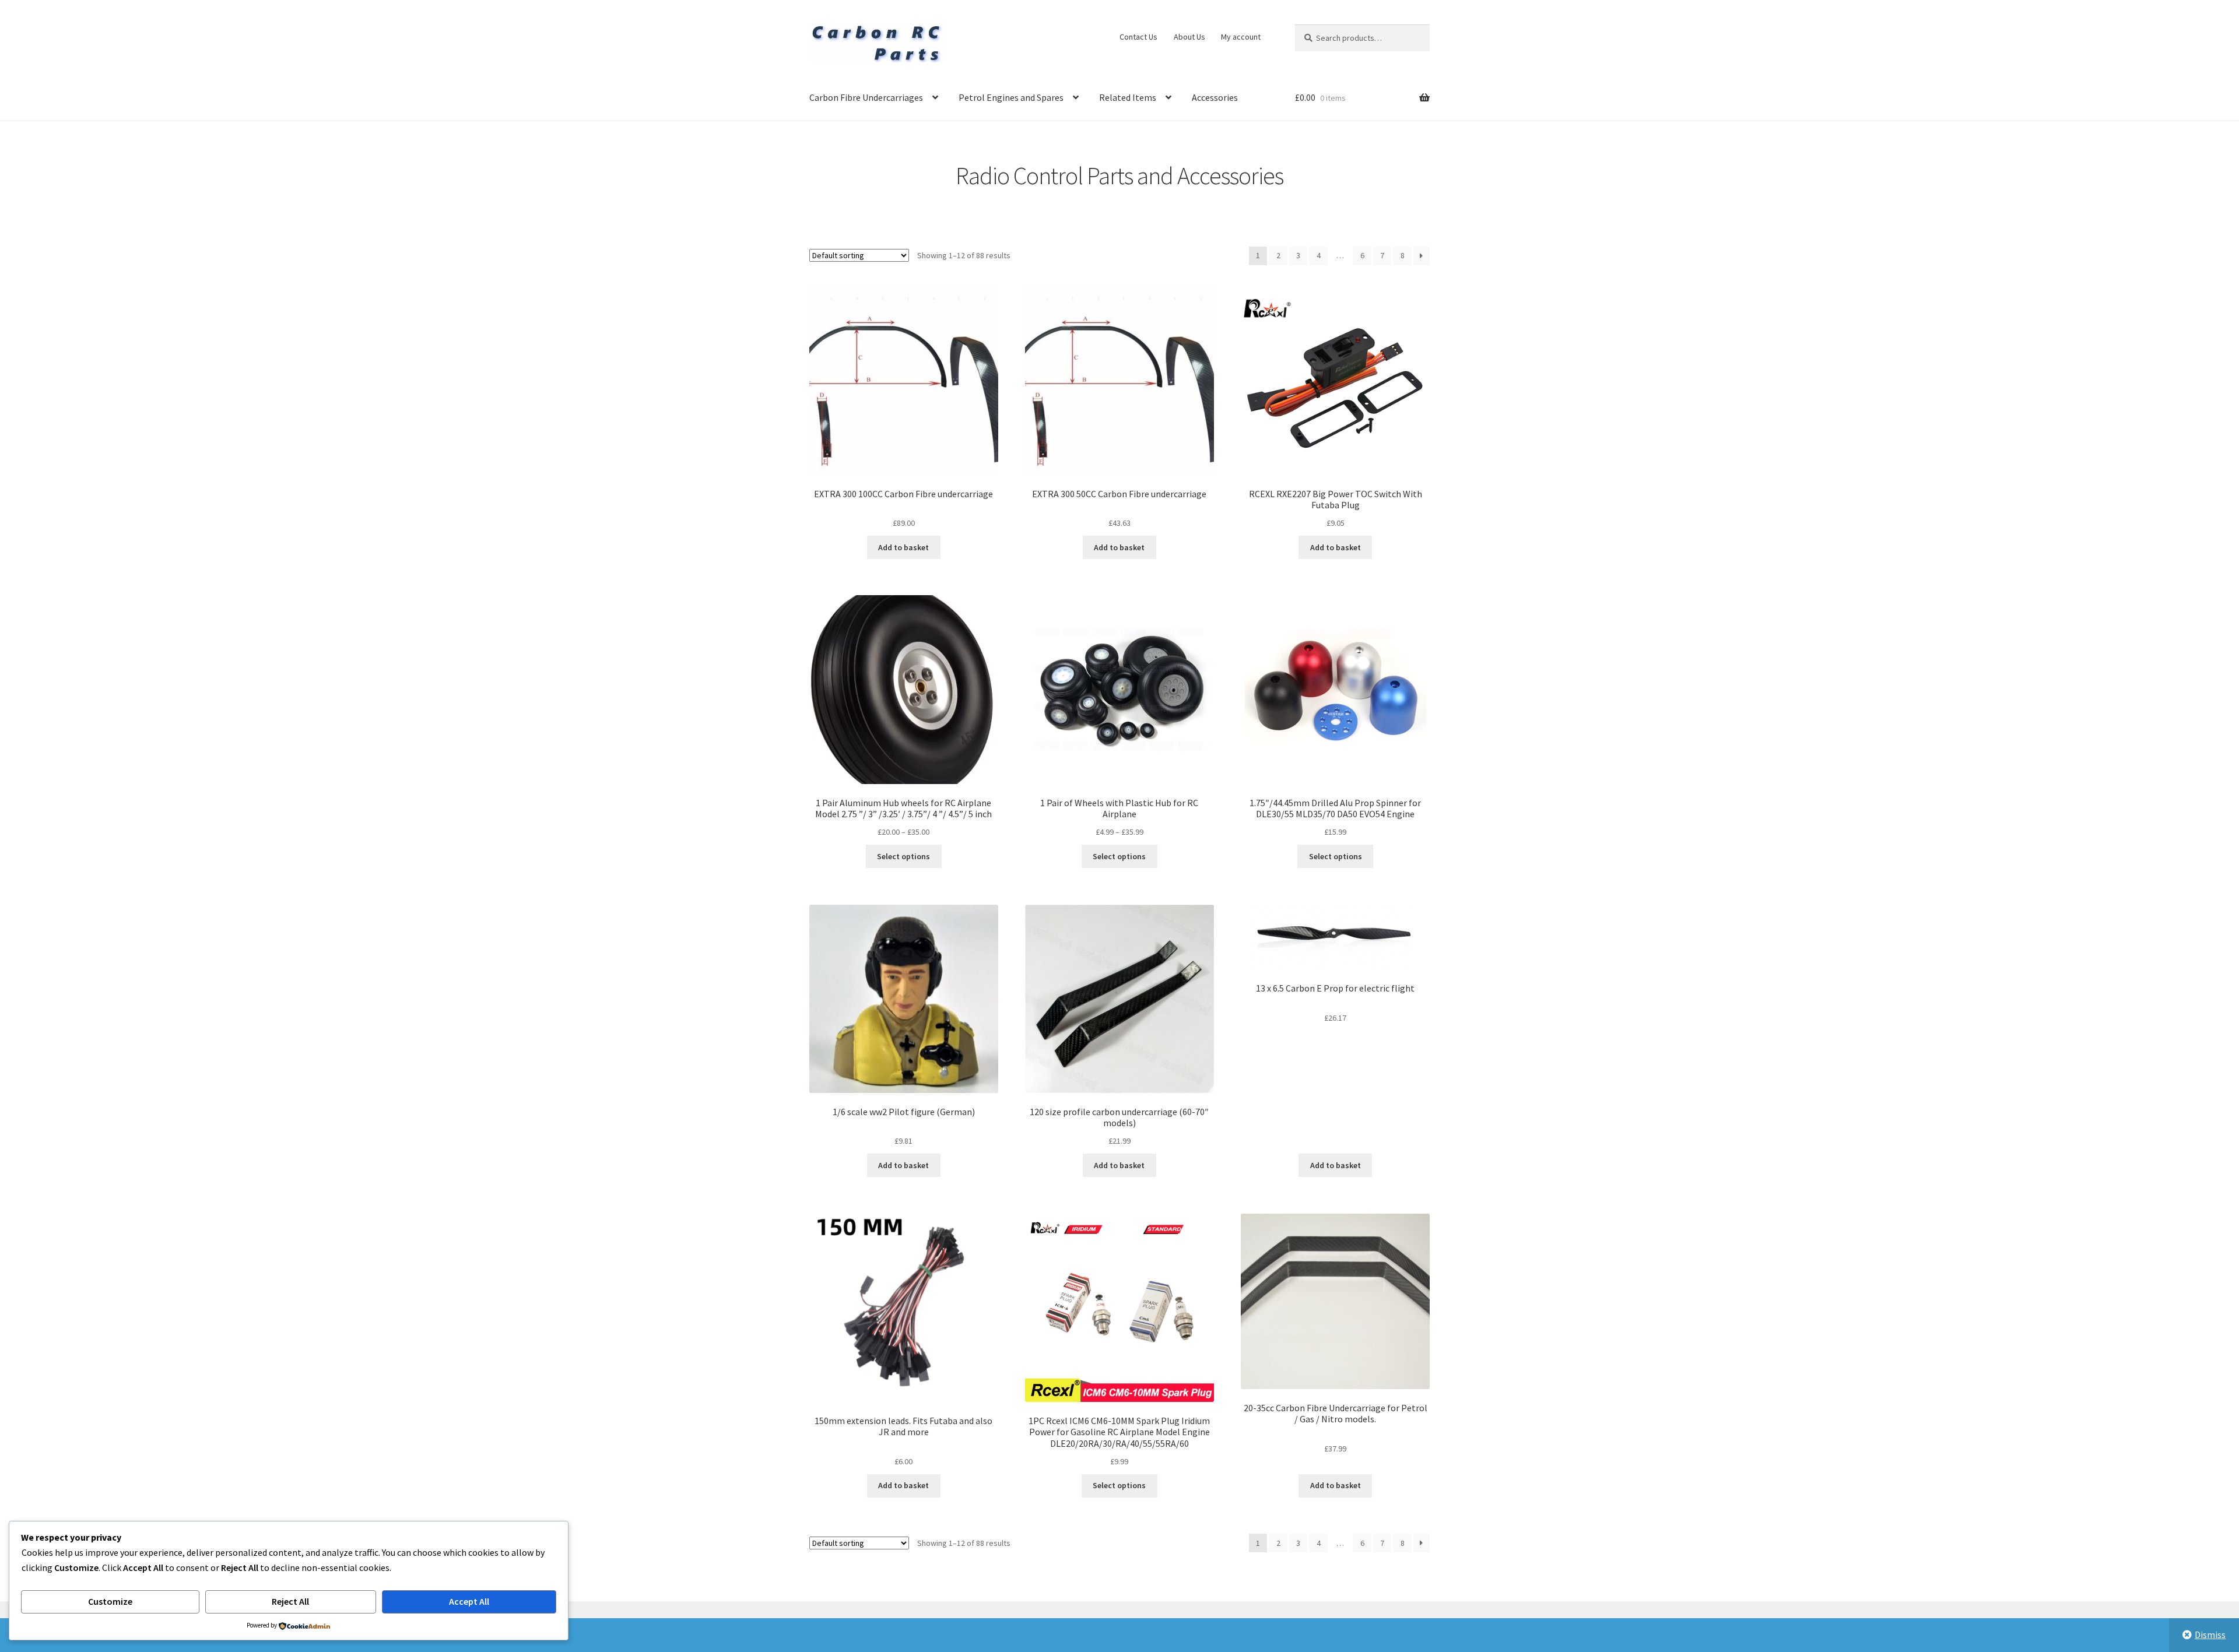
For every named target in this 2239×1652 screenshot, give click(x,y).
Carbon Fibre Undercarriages (866, 97)
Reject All (290, 1601)
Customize (110, 1601)
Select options (903, 856)
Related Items (1128, 97)
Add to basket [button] (903, 547)
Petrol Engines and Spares (1011, 97)
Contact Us (1138, 37)
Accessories (1215, 97)
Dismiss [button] (2210, 1635)
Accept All (469, 1601)
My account (1241, 37)
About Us (1189, 37)
